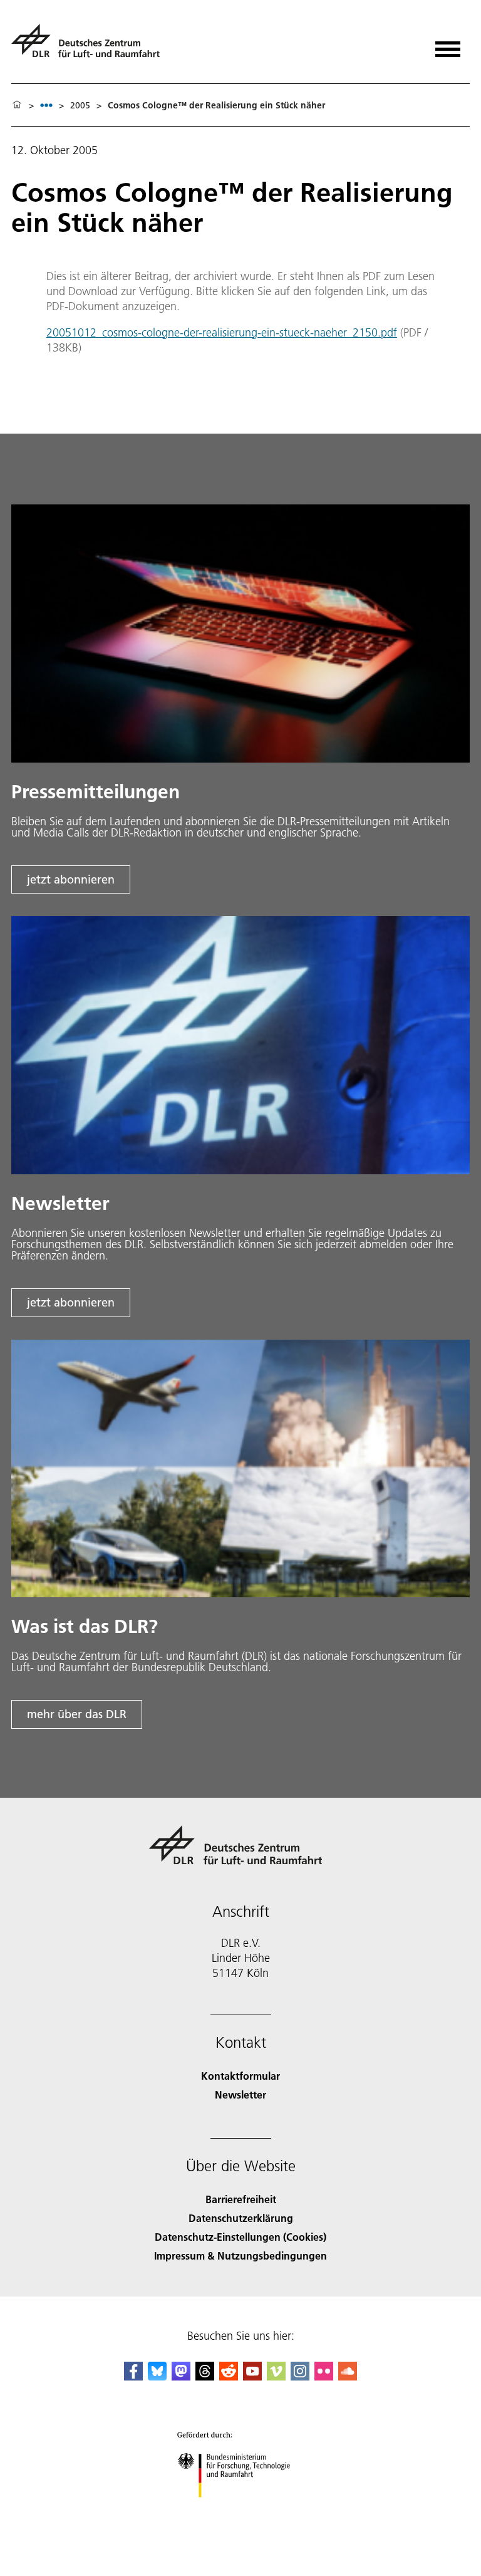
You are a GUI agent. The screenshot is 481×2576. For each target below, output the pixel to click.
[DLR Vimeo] (276, 2376)
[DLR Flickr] (324, 2376)
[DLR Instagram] (300, 2376)
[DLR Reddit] (229, 2376)
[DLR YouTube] (252, 2376)
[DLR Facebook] (133, 2376)
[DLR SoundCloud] (348, 2376)
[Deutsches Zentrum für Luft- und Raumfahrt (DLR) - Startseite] (91, 46)
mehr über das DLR (77, 1714)
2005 (80, 105)
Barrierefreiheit (241, 2199)
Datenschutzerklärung (241, 2218)
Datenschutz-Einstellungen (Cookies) (240, 2237)
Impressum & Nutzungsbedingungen (240, 2255)
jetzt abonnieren (71, 879)
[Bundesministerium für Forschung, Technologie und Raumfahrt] (241, 2510)
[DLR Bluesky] (157, 2376)
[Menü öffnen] (448, 45)
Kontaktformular (240, 2076)
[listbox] (46, 105)
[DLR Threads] (205, 2376)
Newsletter (240, 2094)
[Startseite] (17, 105)
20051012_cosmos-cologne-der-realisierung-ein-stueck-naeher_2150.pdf (222, 332)
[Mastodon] (181, 2376)
